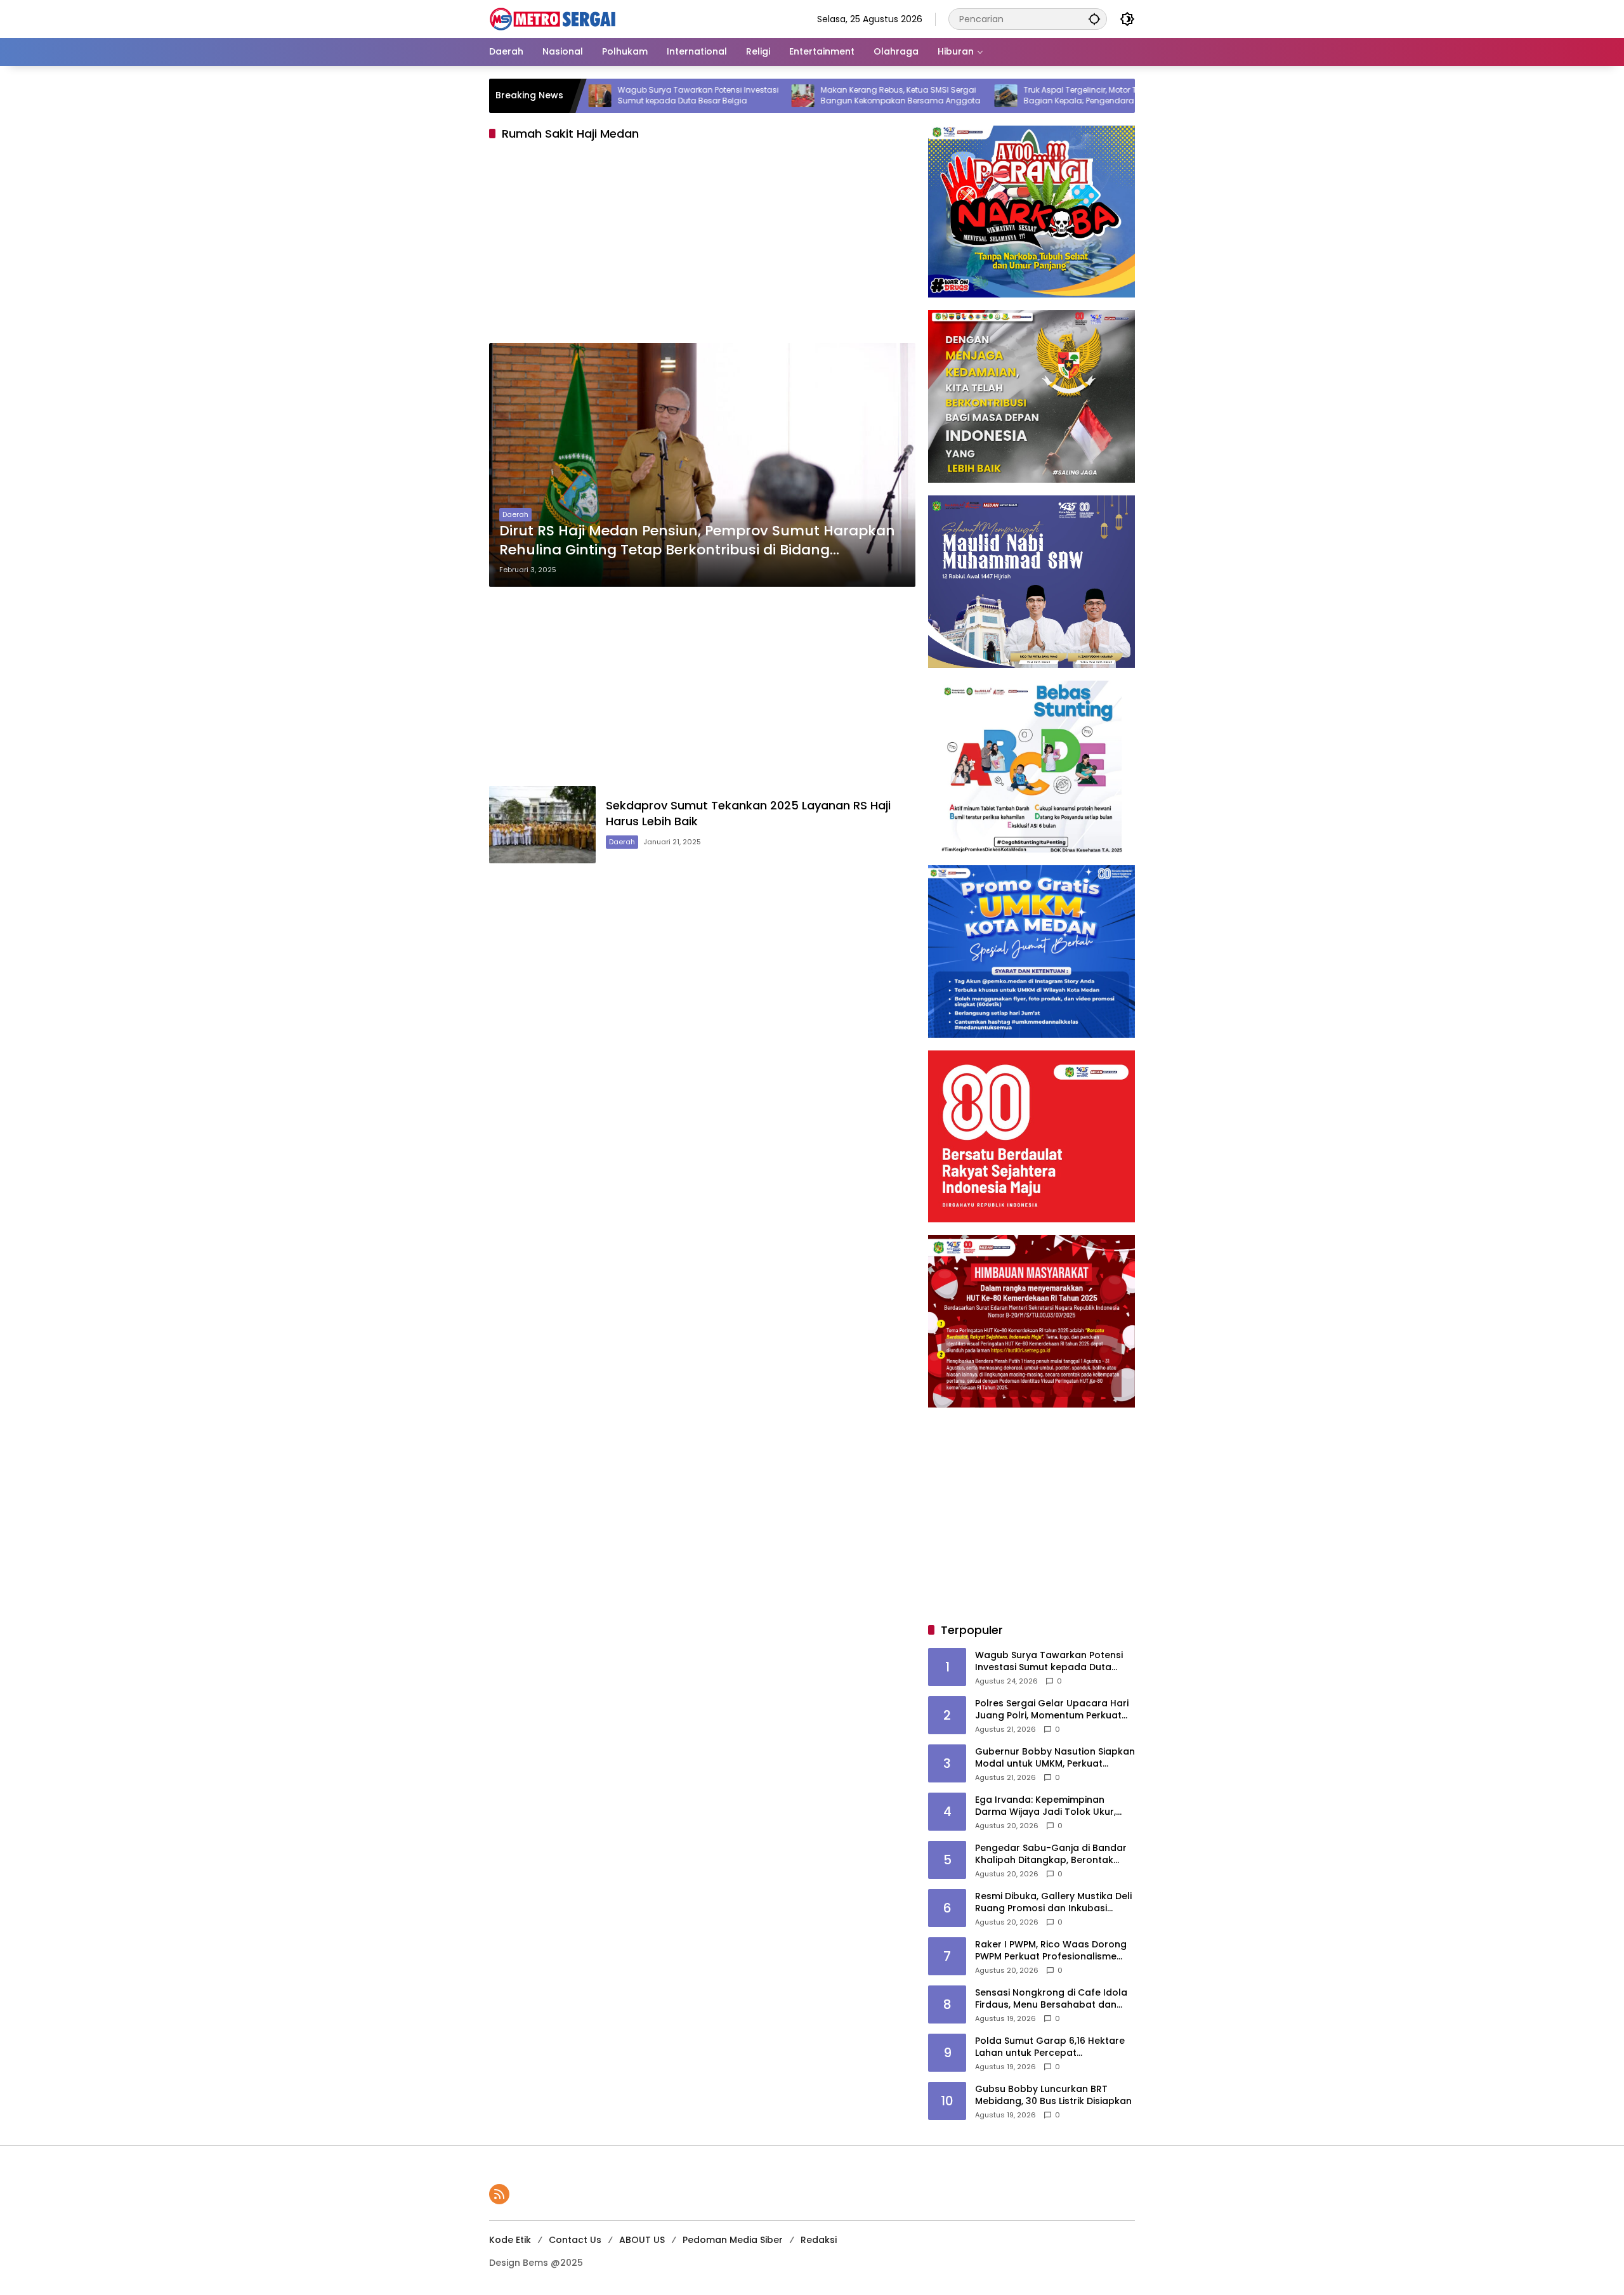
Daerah (515, 514)
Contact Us (575, 2240)
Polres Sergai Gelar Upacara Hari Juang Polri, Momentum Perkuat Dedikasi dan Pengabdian (1052, 1710)
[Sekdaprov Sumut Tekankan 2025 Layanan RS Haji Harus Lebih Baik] (542, 824)
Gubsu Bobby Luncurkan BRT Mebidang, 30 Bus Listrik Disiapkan (1053, 2096)
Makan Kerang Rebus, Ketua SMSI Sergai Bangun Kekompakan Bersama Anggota (813, 95)
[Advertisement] (702, 245)
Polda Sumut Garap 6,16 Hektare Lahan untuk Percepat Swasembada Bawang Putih (1050, 2047)
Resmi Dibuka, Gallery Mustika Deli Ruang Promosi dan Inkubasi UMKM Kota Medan (1053, 1903)
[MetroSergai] (553, 18)
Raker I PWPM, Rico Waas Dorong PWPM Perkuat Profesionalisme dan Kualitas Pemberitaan (1051, 1951)
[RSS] (499, 2194)
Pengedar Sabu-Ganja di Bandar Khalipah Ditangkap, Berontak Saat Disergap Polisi (1051, 1854)
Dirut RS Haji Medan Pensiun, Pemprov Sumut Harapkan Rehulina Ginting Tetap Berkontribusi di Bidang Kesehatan (697, 541)
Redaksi (819, 2240)
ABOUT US (642, 2240)
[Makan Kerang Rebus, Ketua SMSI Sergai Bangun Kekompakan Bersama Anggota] (716, 96)
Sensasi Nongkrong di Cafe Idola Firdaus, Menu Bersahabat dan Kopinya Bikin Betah (1051, 1999)
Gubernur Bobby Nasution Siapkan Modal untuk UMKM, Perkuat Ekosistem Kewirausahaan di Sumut (1055, 1758)
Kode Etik (510, 2240)
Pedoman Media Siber (733, 2240)
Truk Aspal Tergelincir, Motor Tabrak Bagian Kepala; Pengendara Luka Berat (1012, 95)
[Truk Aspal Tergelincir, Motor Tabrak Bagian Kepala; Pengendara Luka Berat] (919, 96)
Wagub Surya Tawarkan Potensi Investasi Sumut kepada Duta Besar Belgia (611, 95)
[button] (1094, 19)
